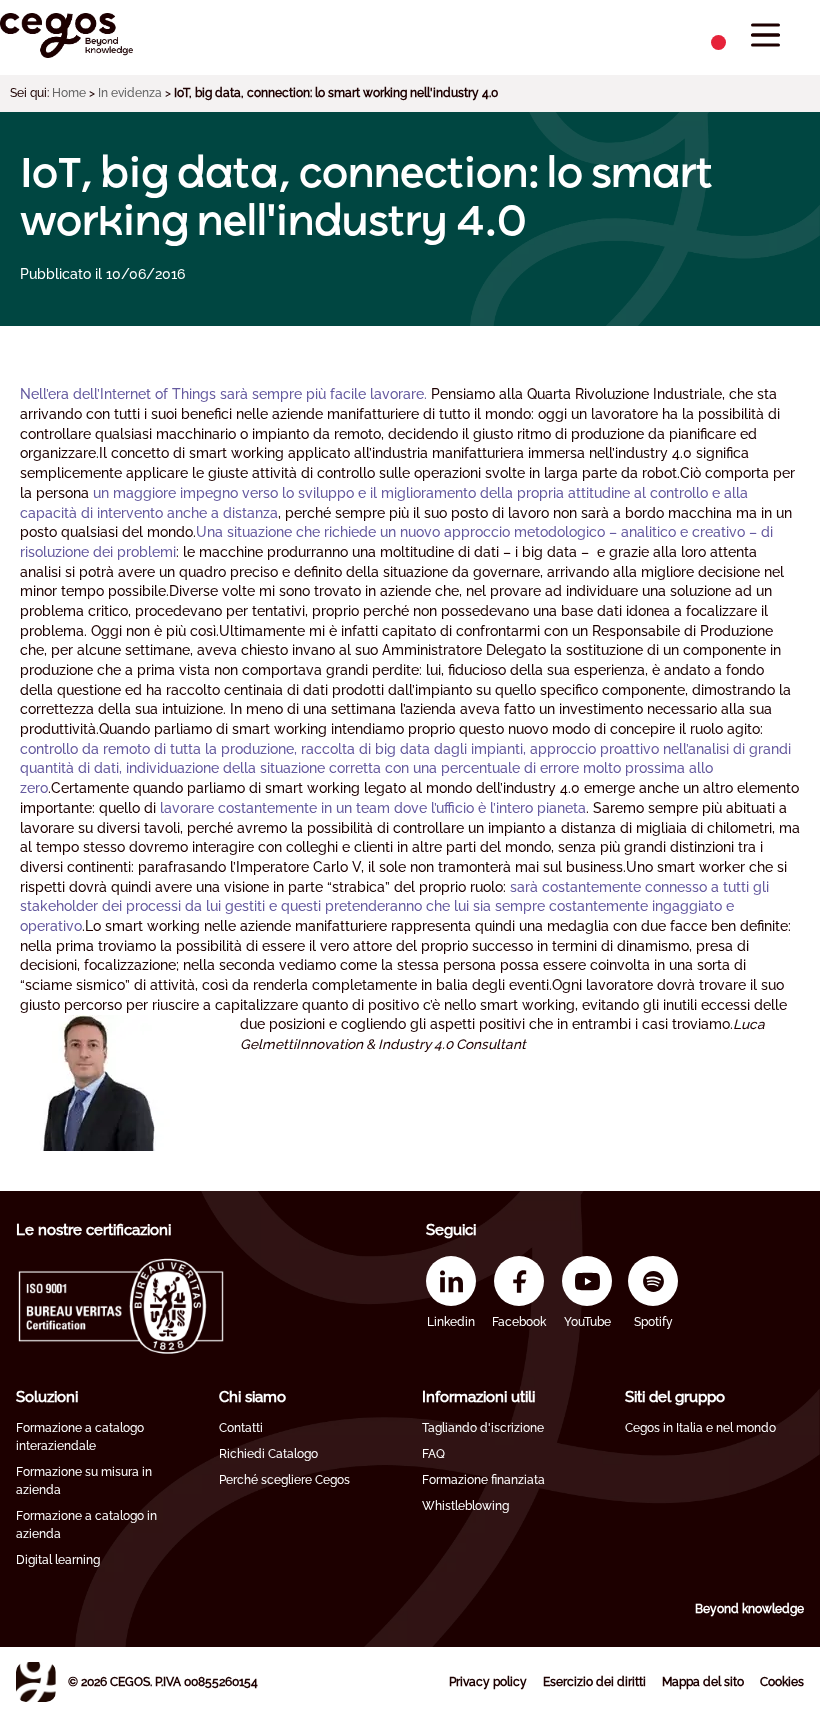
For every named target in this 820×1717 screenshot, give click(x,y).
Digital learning (58, 1560)
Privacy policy (488, 1682)
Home (69, 93)
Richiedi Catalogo (268, 1454)
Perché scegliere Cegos (284, 1480)
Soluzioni (47, 1397)
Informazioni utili (478, 1397)
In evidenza (130, 93)
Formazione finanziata (483, 1480)
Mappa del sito (703, 1682)
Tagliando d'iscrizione (483, 1428)
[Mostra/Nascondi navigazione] (765, 35)
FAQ (433, 1454)
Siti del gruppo (675, 1397)
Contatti (241, 1428)
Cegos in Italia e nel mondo (700, 1428)
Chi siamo (252, 1397)
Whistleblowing (465, 1506)
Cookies (782, 1682)
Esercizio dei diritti (594, 1682)
